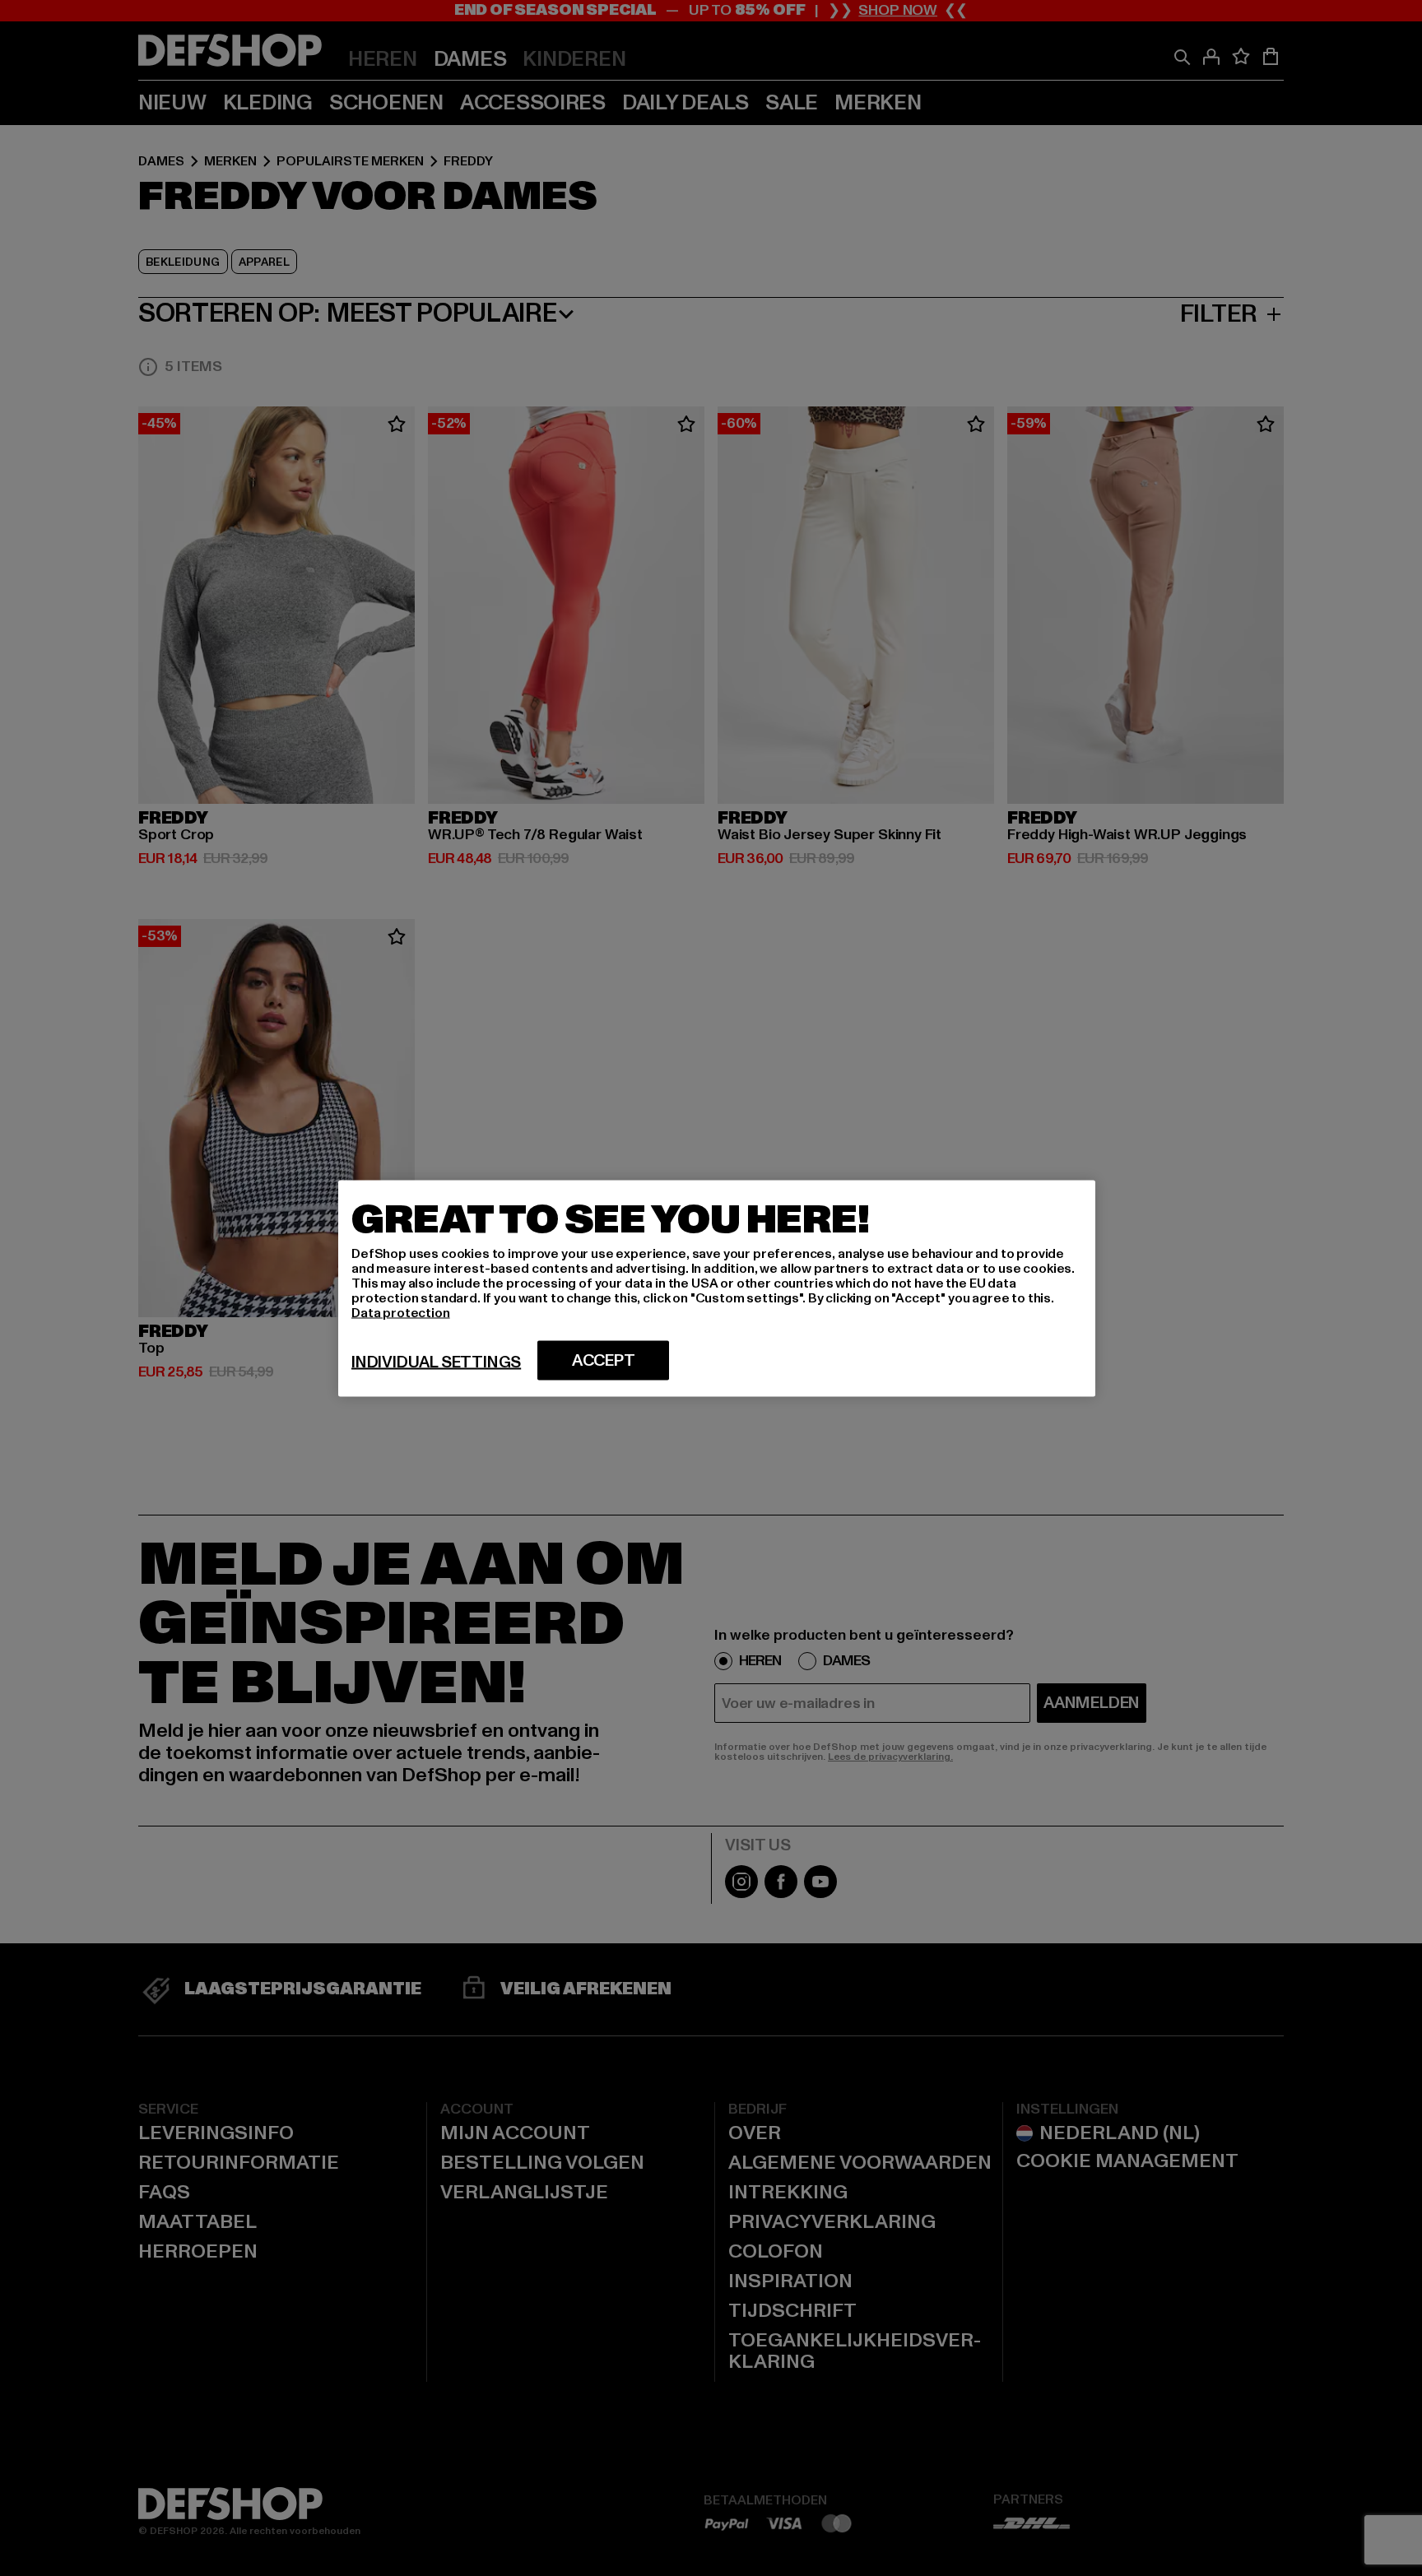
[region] (717, 1288)
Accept (604, 1360)
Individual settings (436, 1362)
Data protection (401, 1312)
